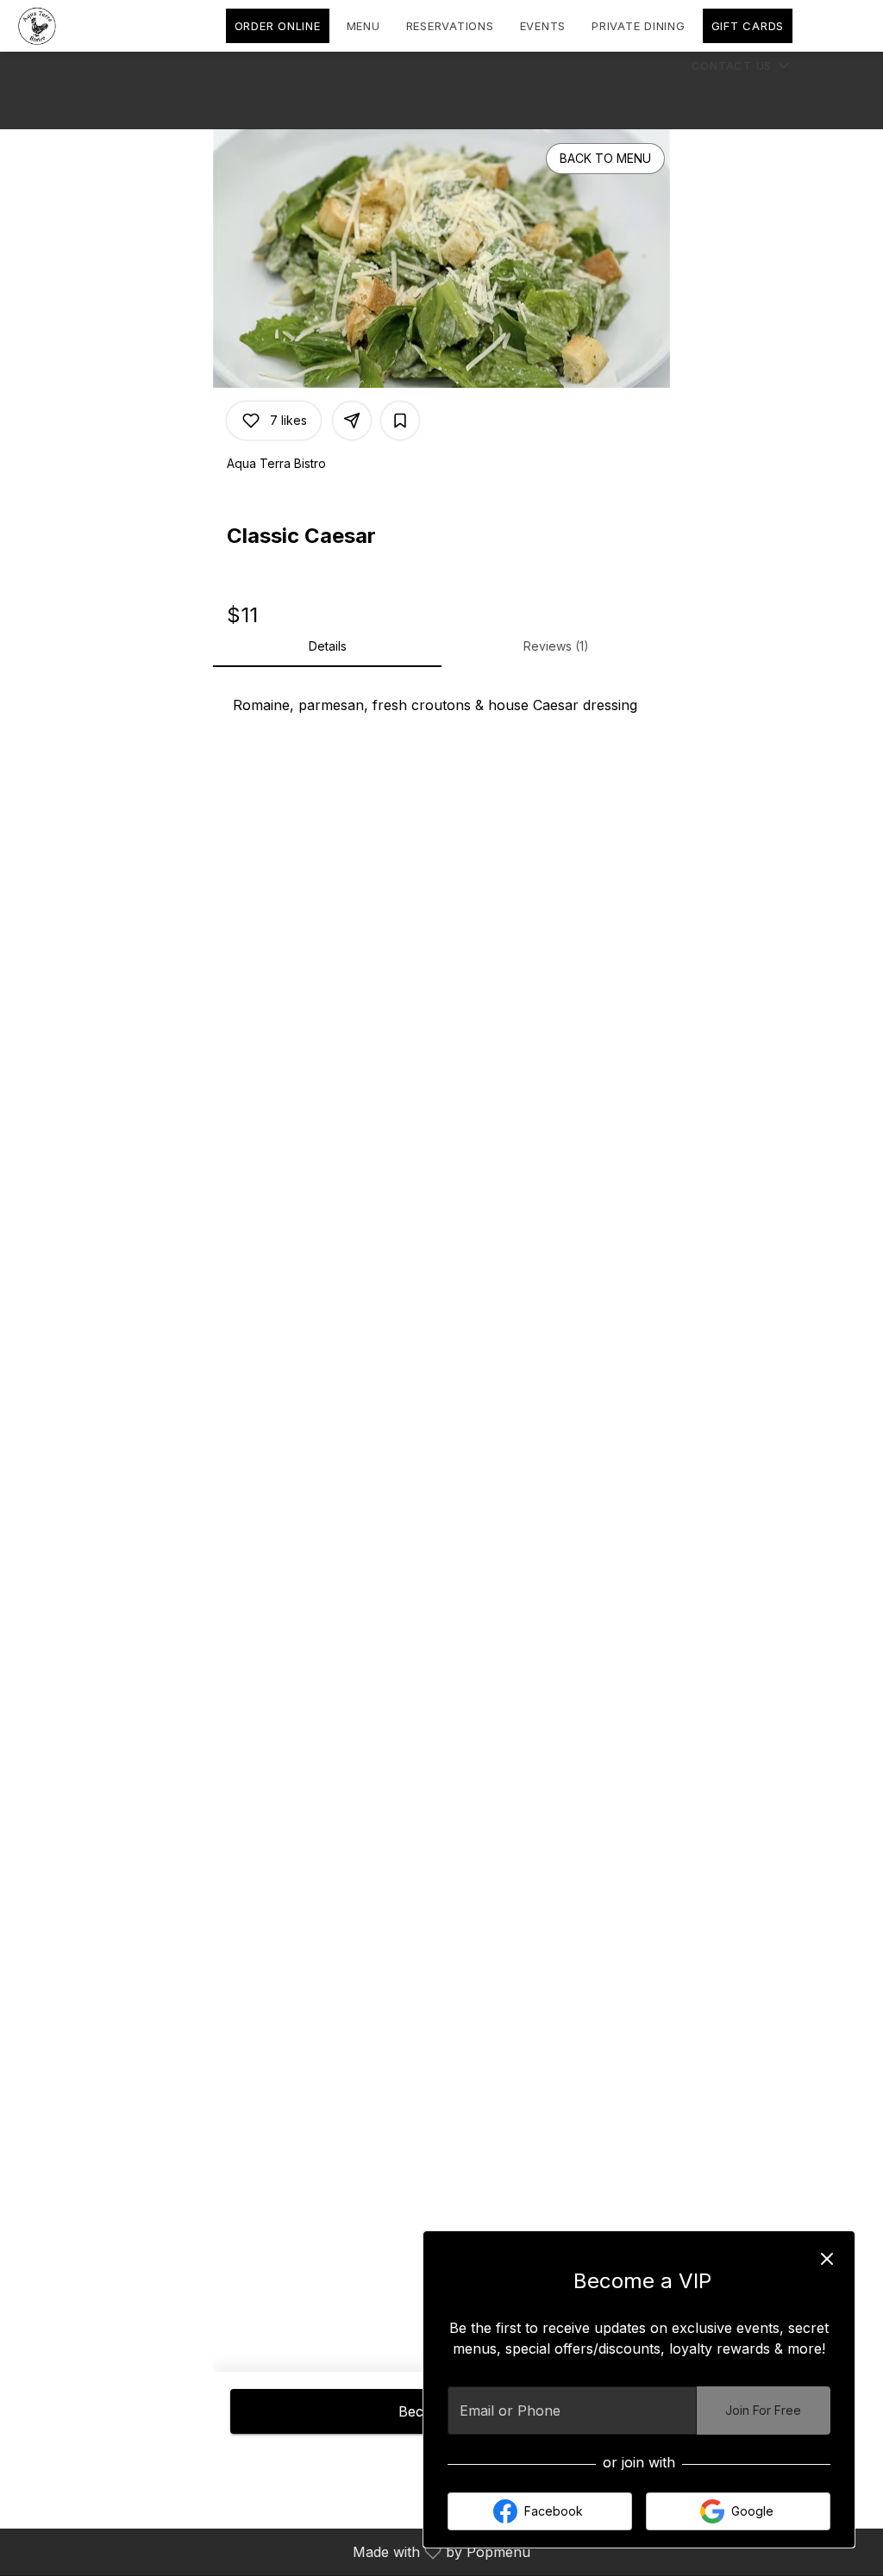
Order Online (278, 26)
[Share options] (352, 421)
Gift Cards (748, 26)
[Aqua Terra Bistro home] (91, 26)
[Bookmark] (400, 421)
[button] (742, 65)
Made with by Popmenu (272, 2551)
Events (543, 26)
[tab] (327, 646)
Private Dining (639, 26)
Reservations (450, 26)
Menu (363, 26)
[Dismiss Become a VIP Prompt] (827, 2259)
